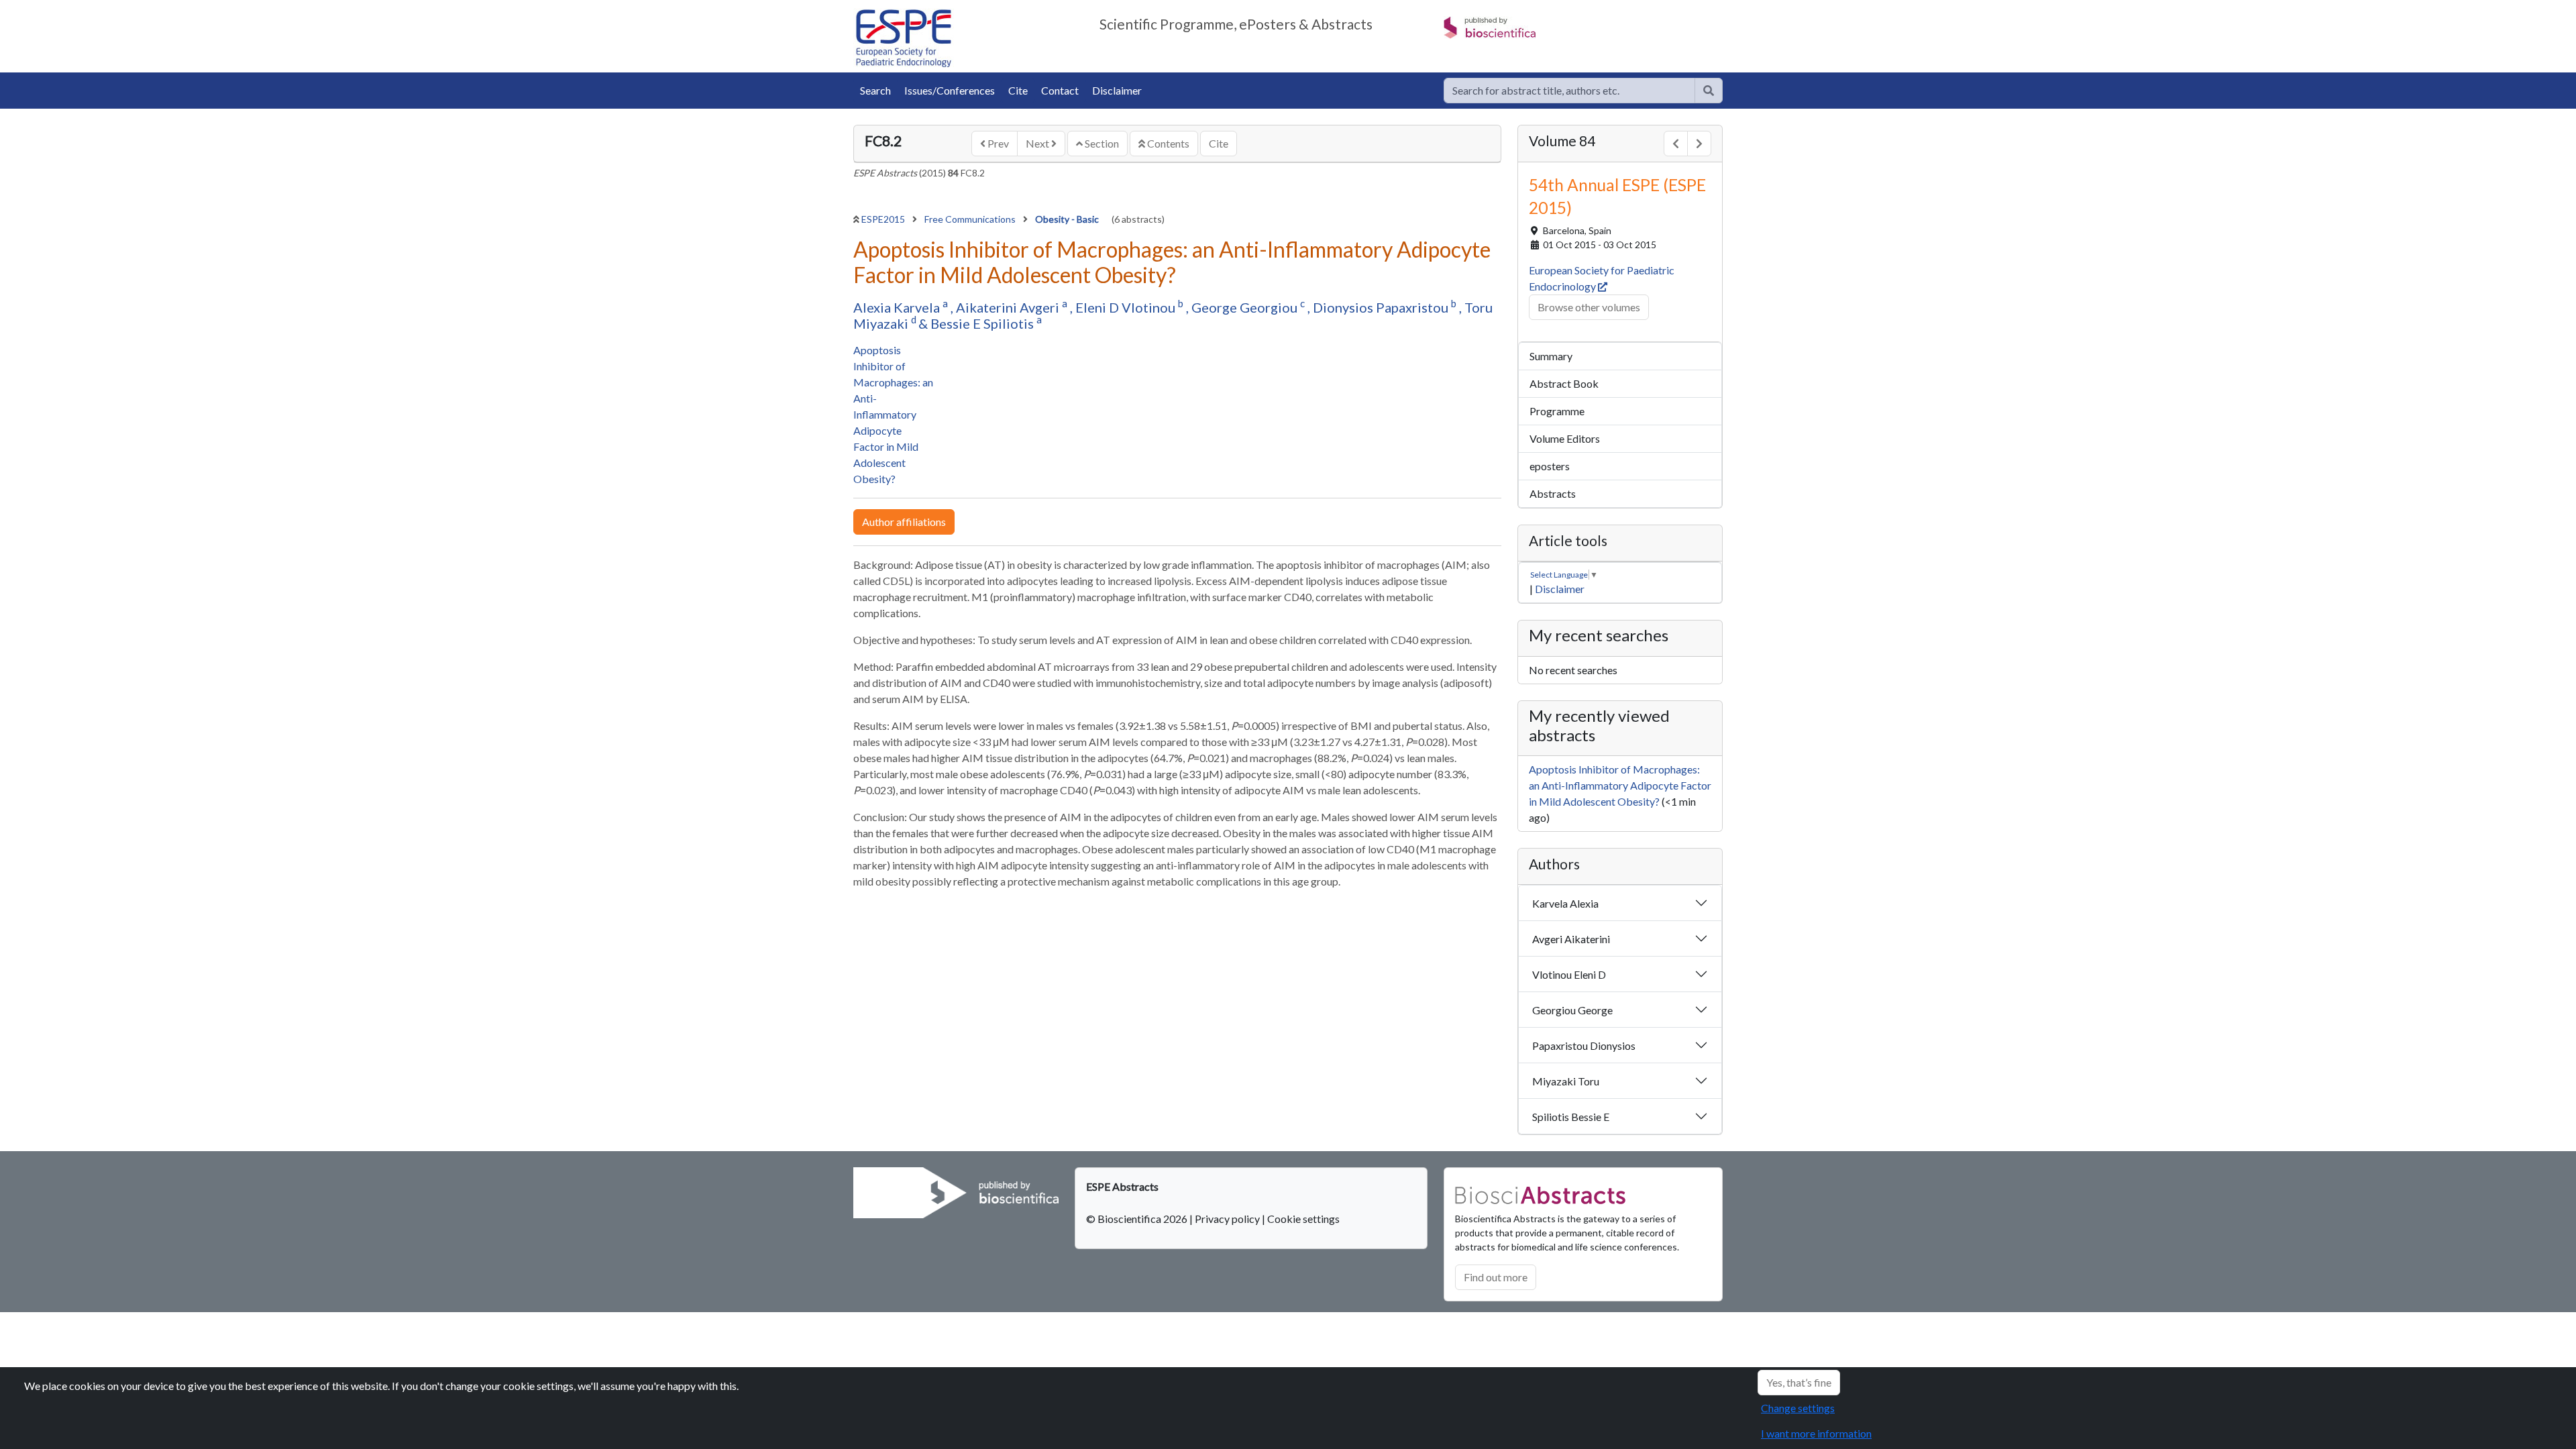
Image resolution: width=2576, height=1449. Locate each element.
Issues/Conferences (950, 90)
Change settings (1798, 1408)
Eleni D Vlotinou (1127, 307)
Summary (1551, 356)
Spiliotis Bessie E (1571, 1117)
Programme (1557, 411)
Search (875, 90)
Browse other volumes (1589, 307)
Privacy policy (1227, 1219)
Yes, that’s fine (1799, 1382)
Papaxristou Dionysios (1584, 1045)
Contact (1060, 90)
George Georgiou (1246, 307)
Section (1101, 143)
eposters (1550, 466)
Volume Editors (1565, 438)
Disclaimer (1117, 90)
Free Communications (971, 219)
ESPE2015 (884, 219)
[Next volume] (1699, 144)
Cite (1018, 90)
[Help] (1709, 91)
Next (1038, 143)
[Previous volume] (1676, 144)
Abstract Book (1564, 383)
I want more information (1816, 1433)
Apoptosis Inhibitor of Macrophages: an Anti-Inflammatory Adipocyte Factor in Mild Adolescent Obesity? (893, 414)
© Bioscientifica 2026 (1138, 1219)
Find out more (1496, 1277)
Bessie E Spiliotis (983, 323)
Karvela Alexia (1565, 903)
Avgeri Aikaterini (1571, 939)
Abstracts (1553, 493)
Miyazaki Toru (1566, 1081)
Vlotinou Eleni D (1569, 974)
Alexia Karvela (898, 307)
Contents (1167, 143)
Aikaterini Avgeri (1009, 307)
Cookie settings (1303, 1219)
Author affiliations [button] (904, 522)
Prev (997, 143)
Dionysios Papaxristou (1382, 307)
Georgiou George (1572, 1010)
